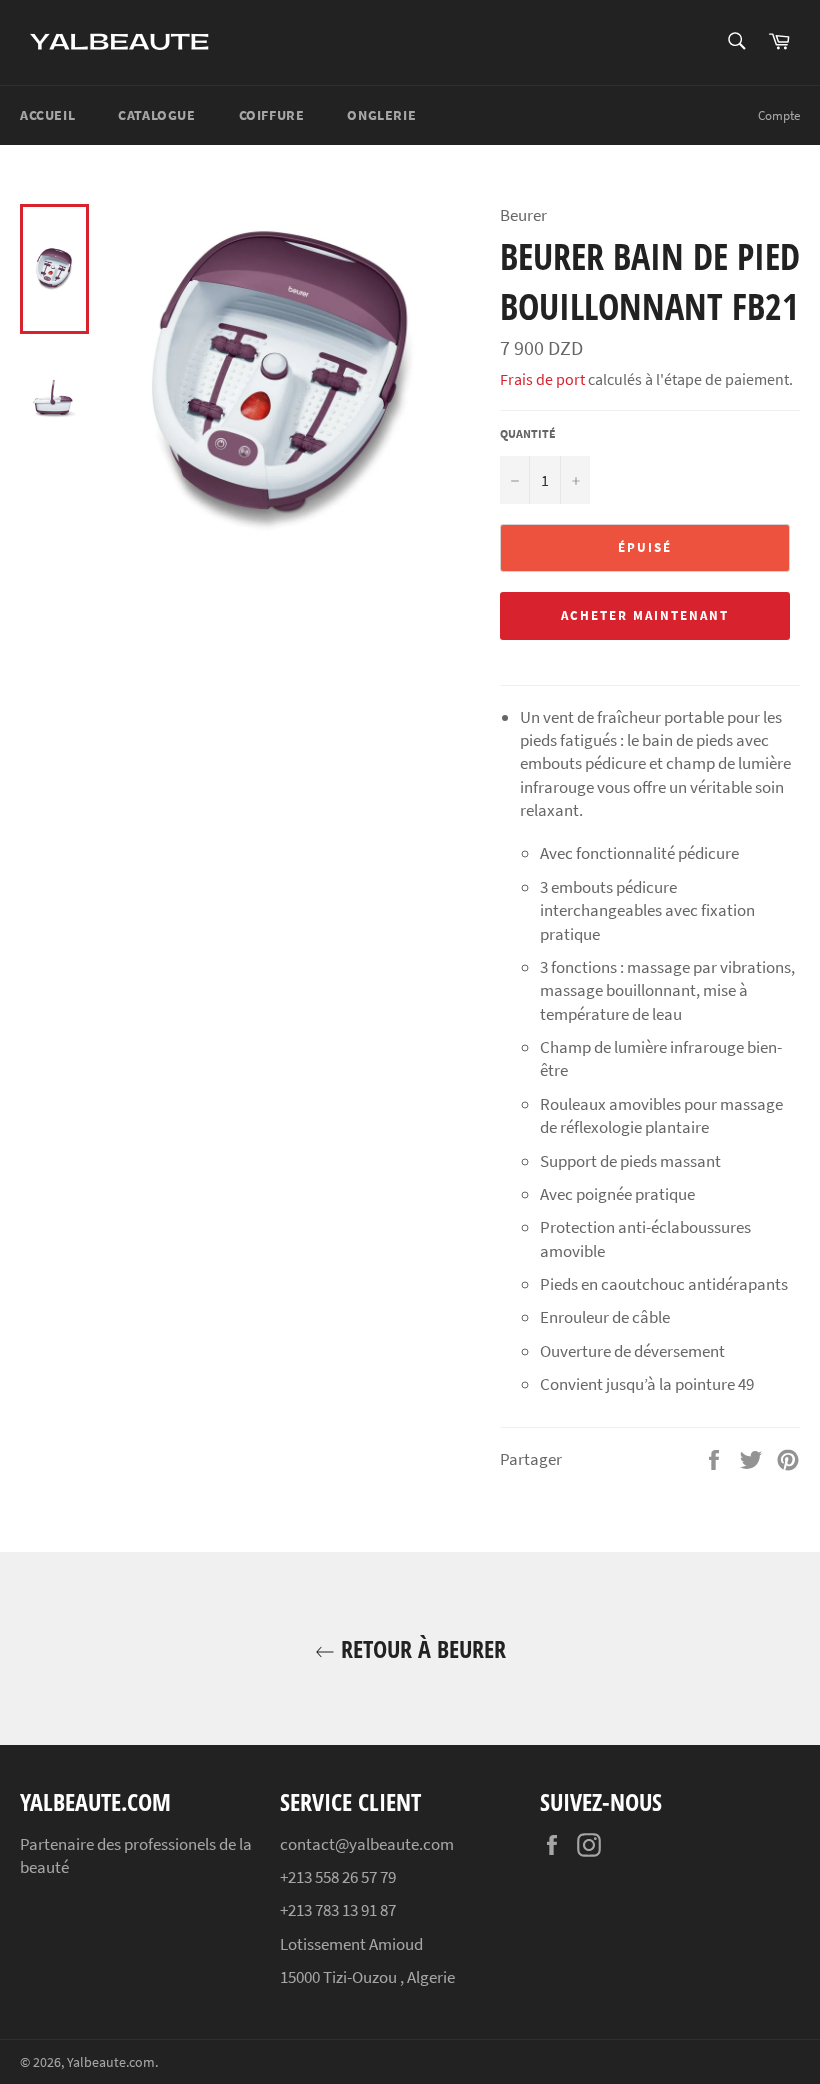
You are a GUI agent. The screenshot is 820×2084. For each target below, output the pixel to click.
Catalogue (156, 115)
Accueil (47, 115)
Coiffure (272, 115)
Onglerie (381, 115)
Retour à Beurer (420, 1648)
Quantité (528, 433)
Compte (779, 115)
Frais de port (542, 379)
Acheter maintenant (644, 615)
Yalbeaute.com (111, 2062)
